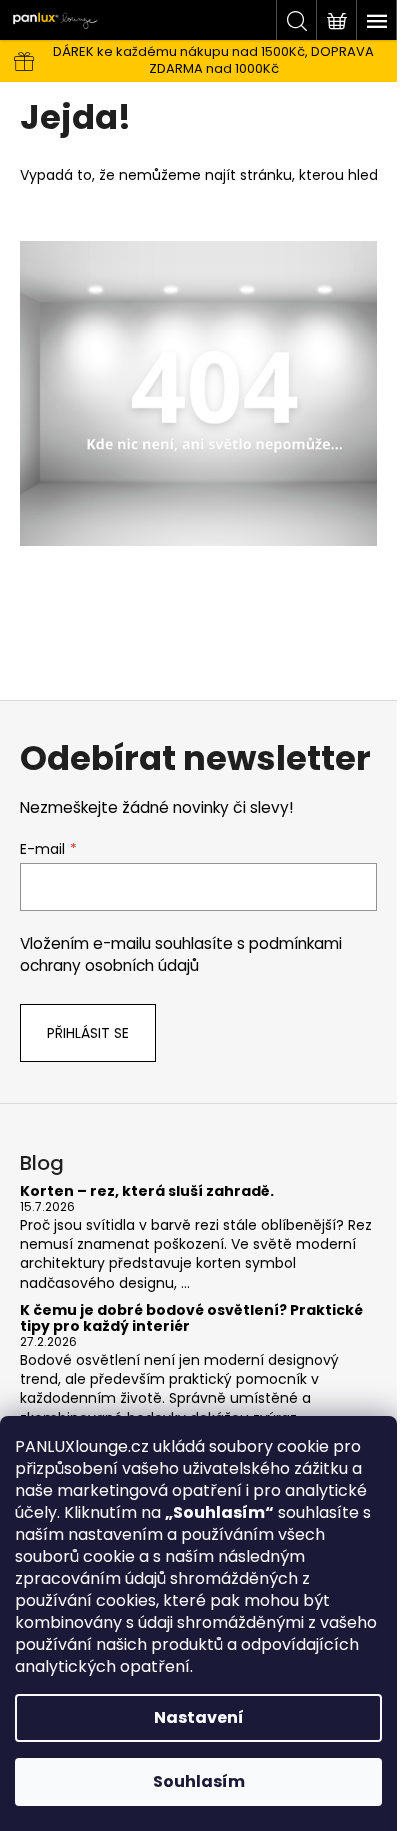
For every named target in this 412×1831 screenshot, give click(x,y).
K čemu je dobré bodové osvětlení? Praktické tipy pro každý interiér (191, 1318)
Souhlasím (199, 1781)
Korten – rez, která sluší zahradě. (147, 1191)
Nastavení (199, 1717)
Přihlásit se (88, 1033)
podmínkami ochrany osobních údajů (181, 954)
